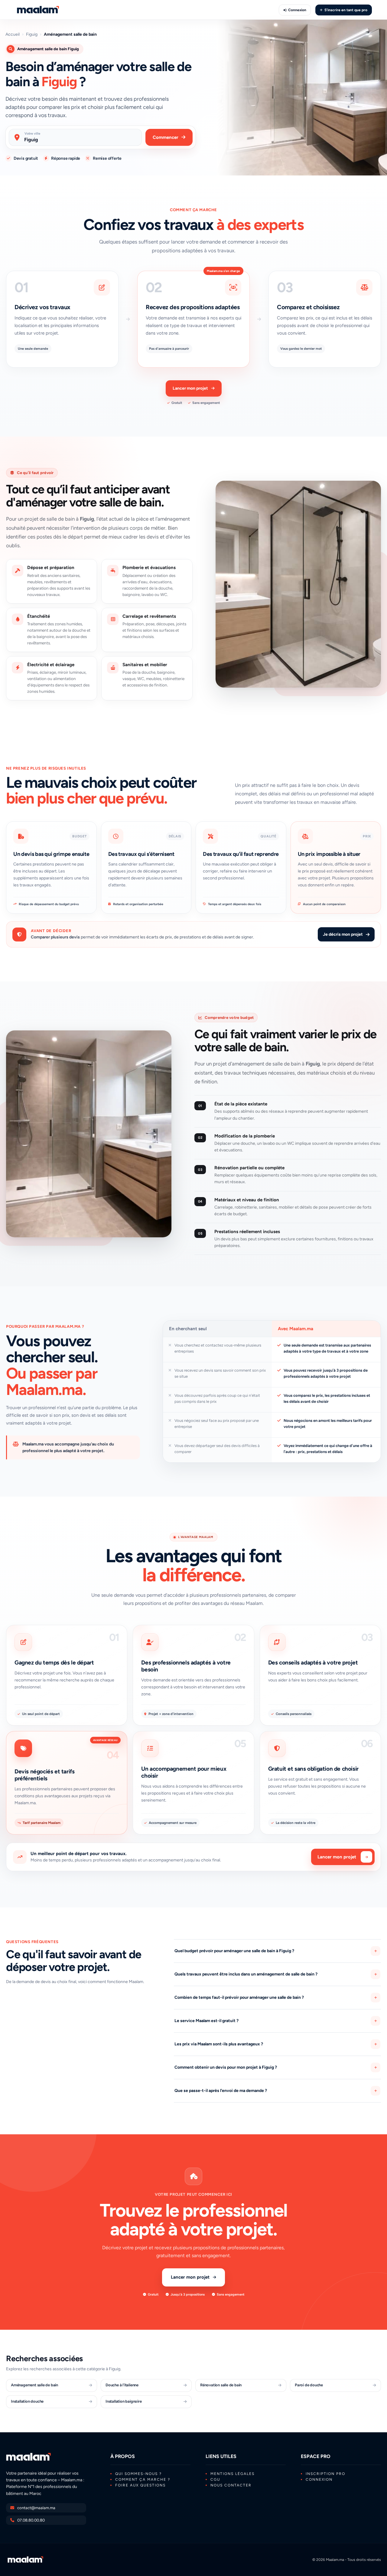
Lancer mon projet (190, 388)
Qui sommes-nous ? (138, 2474)
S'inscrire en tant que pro (346, 10)
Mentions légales (233, 2474)
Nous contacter (231, 2485)
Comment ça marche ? (143, 2479)
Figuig (32, 34)
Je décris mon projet (343, 934)
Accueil (13, 34)
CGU (215, 2479)
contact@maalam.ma (36, 2508)
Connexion (297, 10)
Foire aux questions (140, 2485)
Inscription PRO (325, 2474)
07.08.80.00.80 (31, 2520)
